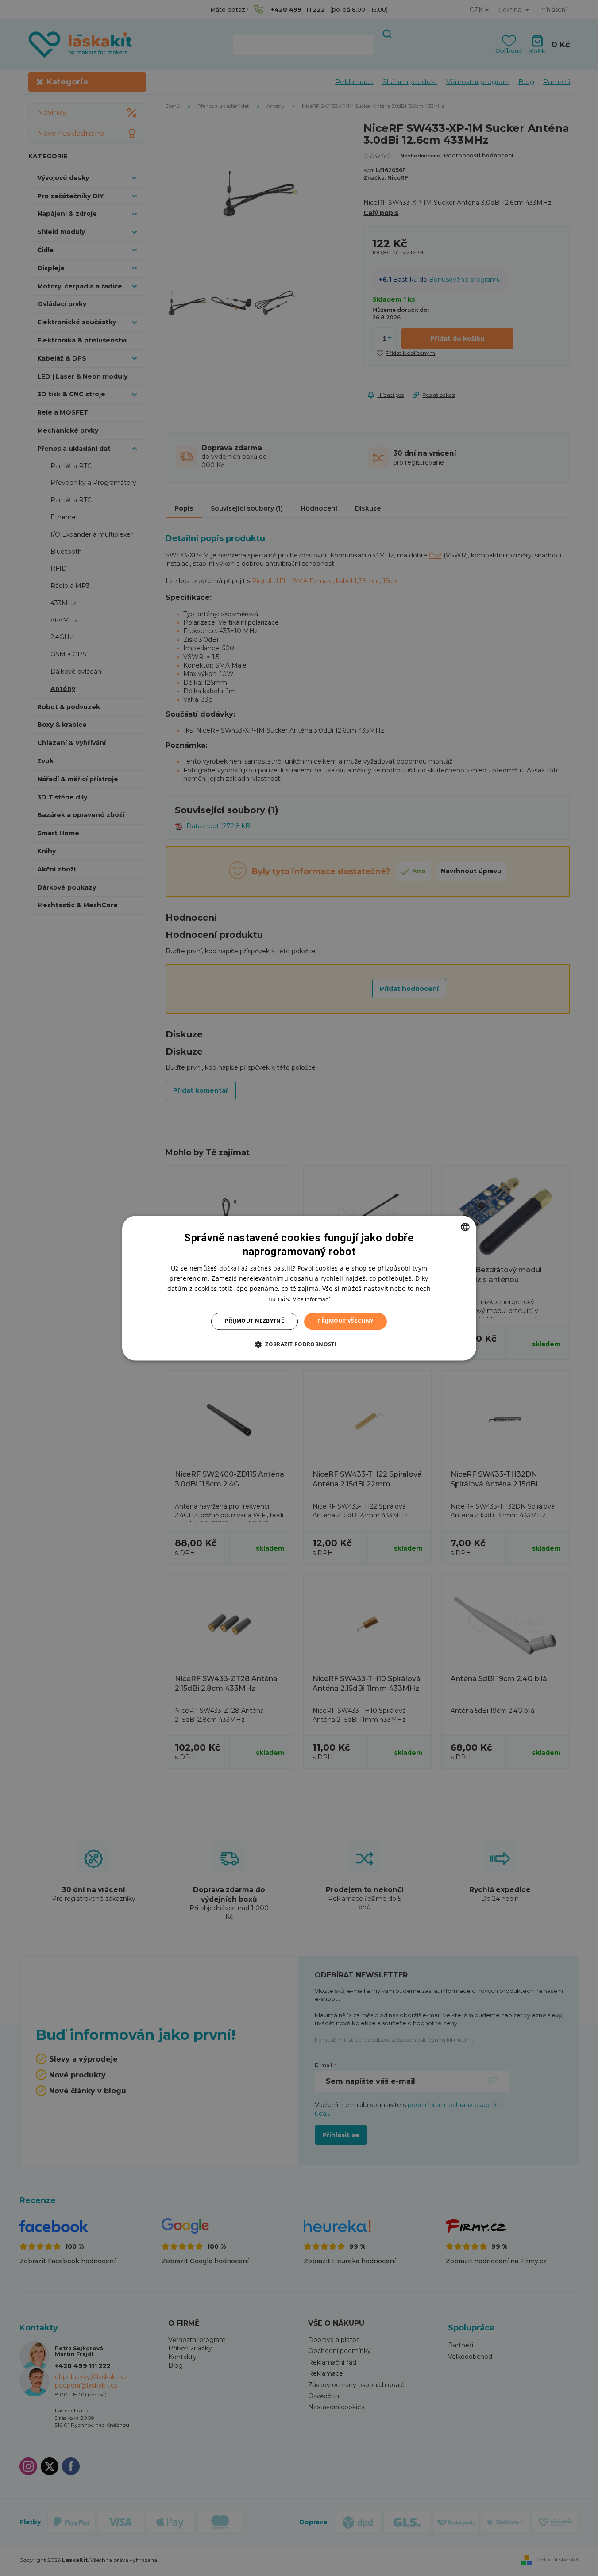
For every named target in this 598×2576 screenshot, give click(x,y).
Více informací (311, 1300)
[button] (299, 1344)
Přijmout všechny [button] (345, 1321)
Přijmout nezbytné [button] (255, 1321)
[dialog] (299, 1288)
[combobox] (465, 1227)
